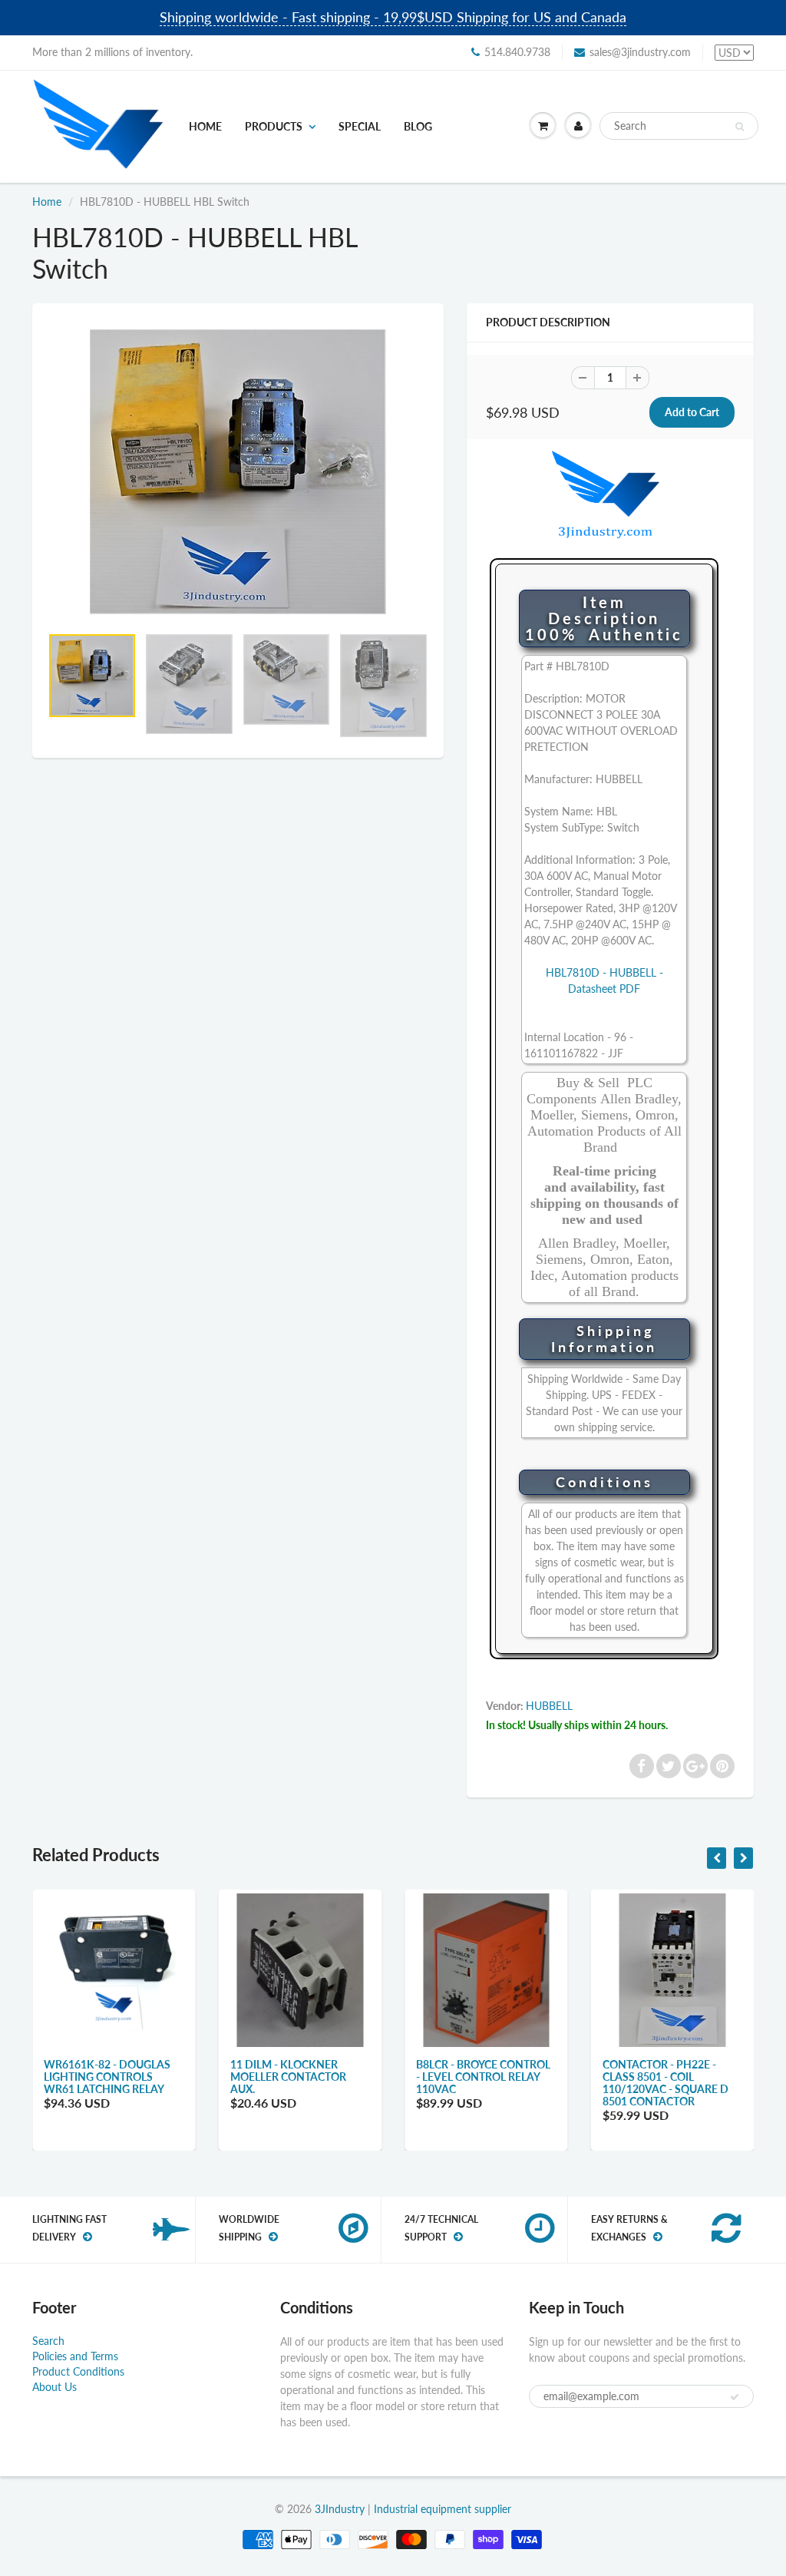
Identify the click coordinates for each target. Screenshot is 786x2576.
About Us (54, 2387)
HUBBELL (549, 1706)
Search (48, 2341)
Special (360, 126)
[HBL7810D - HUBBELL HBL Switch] (238, 472)
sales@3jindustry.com (640, 52)
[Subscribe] (735, 2397)
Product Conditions (78, 2371)
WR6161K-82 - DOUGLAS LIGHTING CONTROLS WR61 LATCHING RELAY (107, 2077)
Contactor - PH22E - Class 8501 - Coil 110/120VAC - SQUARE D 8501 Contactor (665, 2083)
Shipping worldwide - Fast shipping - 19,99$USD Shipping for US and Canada (393, 17)
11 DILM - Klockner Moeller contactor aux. (288, 2077)
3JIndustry (340, 2509)
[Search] (740, 127)
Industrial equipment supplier (443, 2509)
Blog (418, 126)
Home (205, 126)
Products (274, 126)
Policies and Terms (75, 2356)
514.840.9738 (517, 52)
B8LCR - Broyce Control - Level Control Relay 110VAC (483, 2077)
